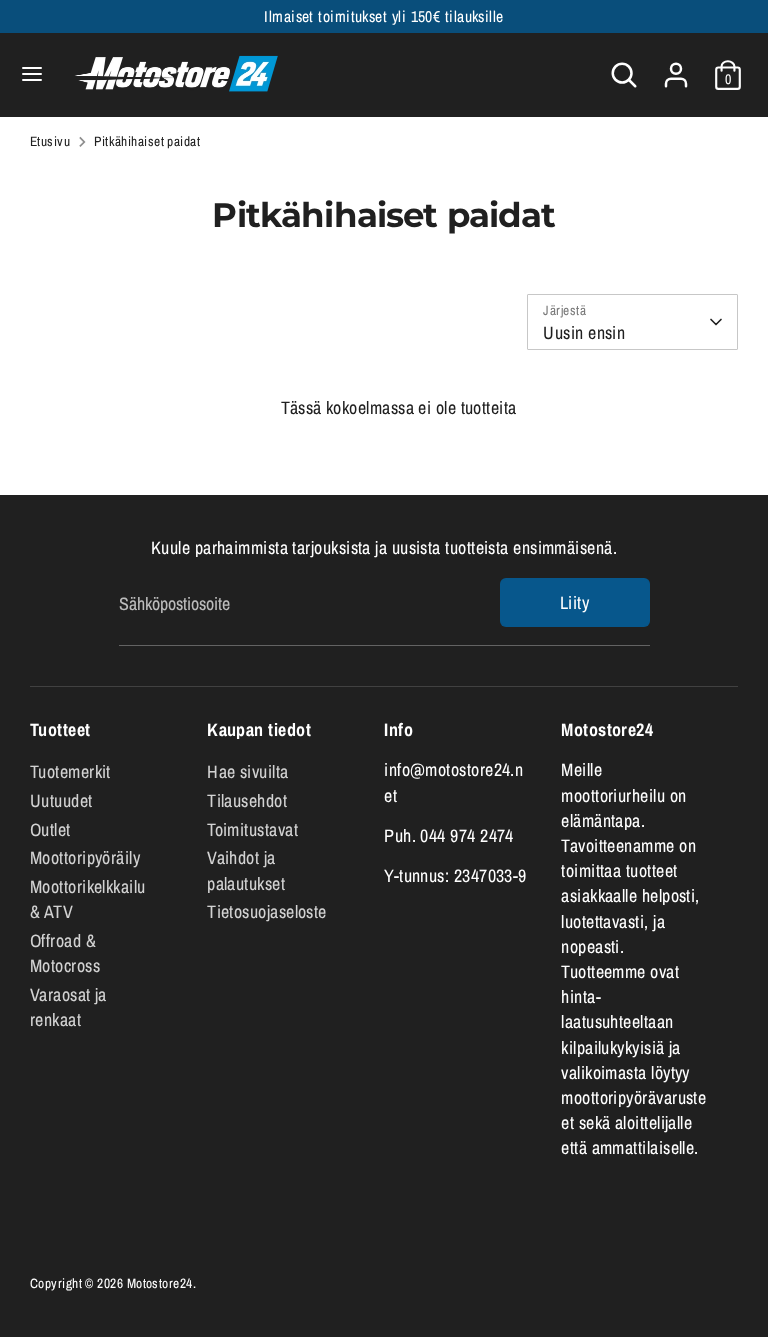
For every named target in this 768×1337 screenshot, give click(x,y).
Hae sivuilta (247, 771)
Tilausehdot (247, 800)
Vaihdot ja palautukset (246, 870)
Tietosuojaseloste (267, 911)
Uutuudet (61, 800)
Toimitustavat (252, 829)
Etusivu (50, 141)
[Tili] (676, 67)
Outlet (50, 829)
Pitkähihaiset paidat (147, 141)
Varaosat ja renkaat (68, 1007)
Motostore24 (160, 1283)
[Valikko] (32, 74)
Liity (574, 602)
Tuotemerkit (70, 771)
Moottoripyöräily (85, 857)
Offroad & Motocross (65, 953)
